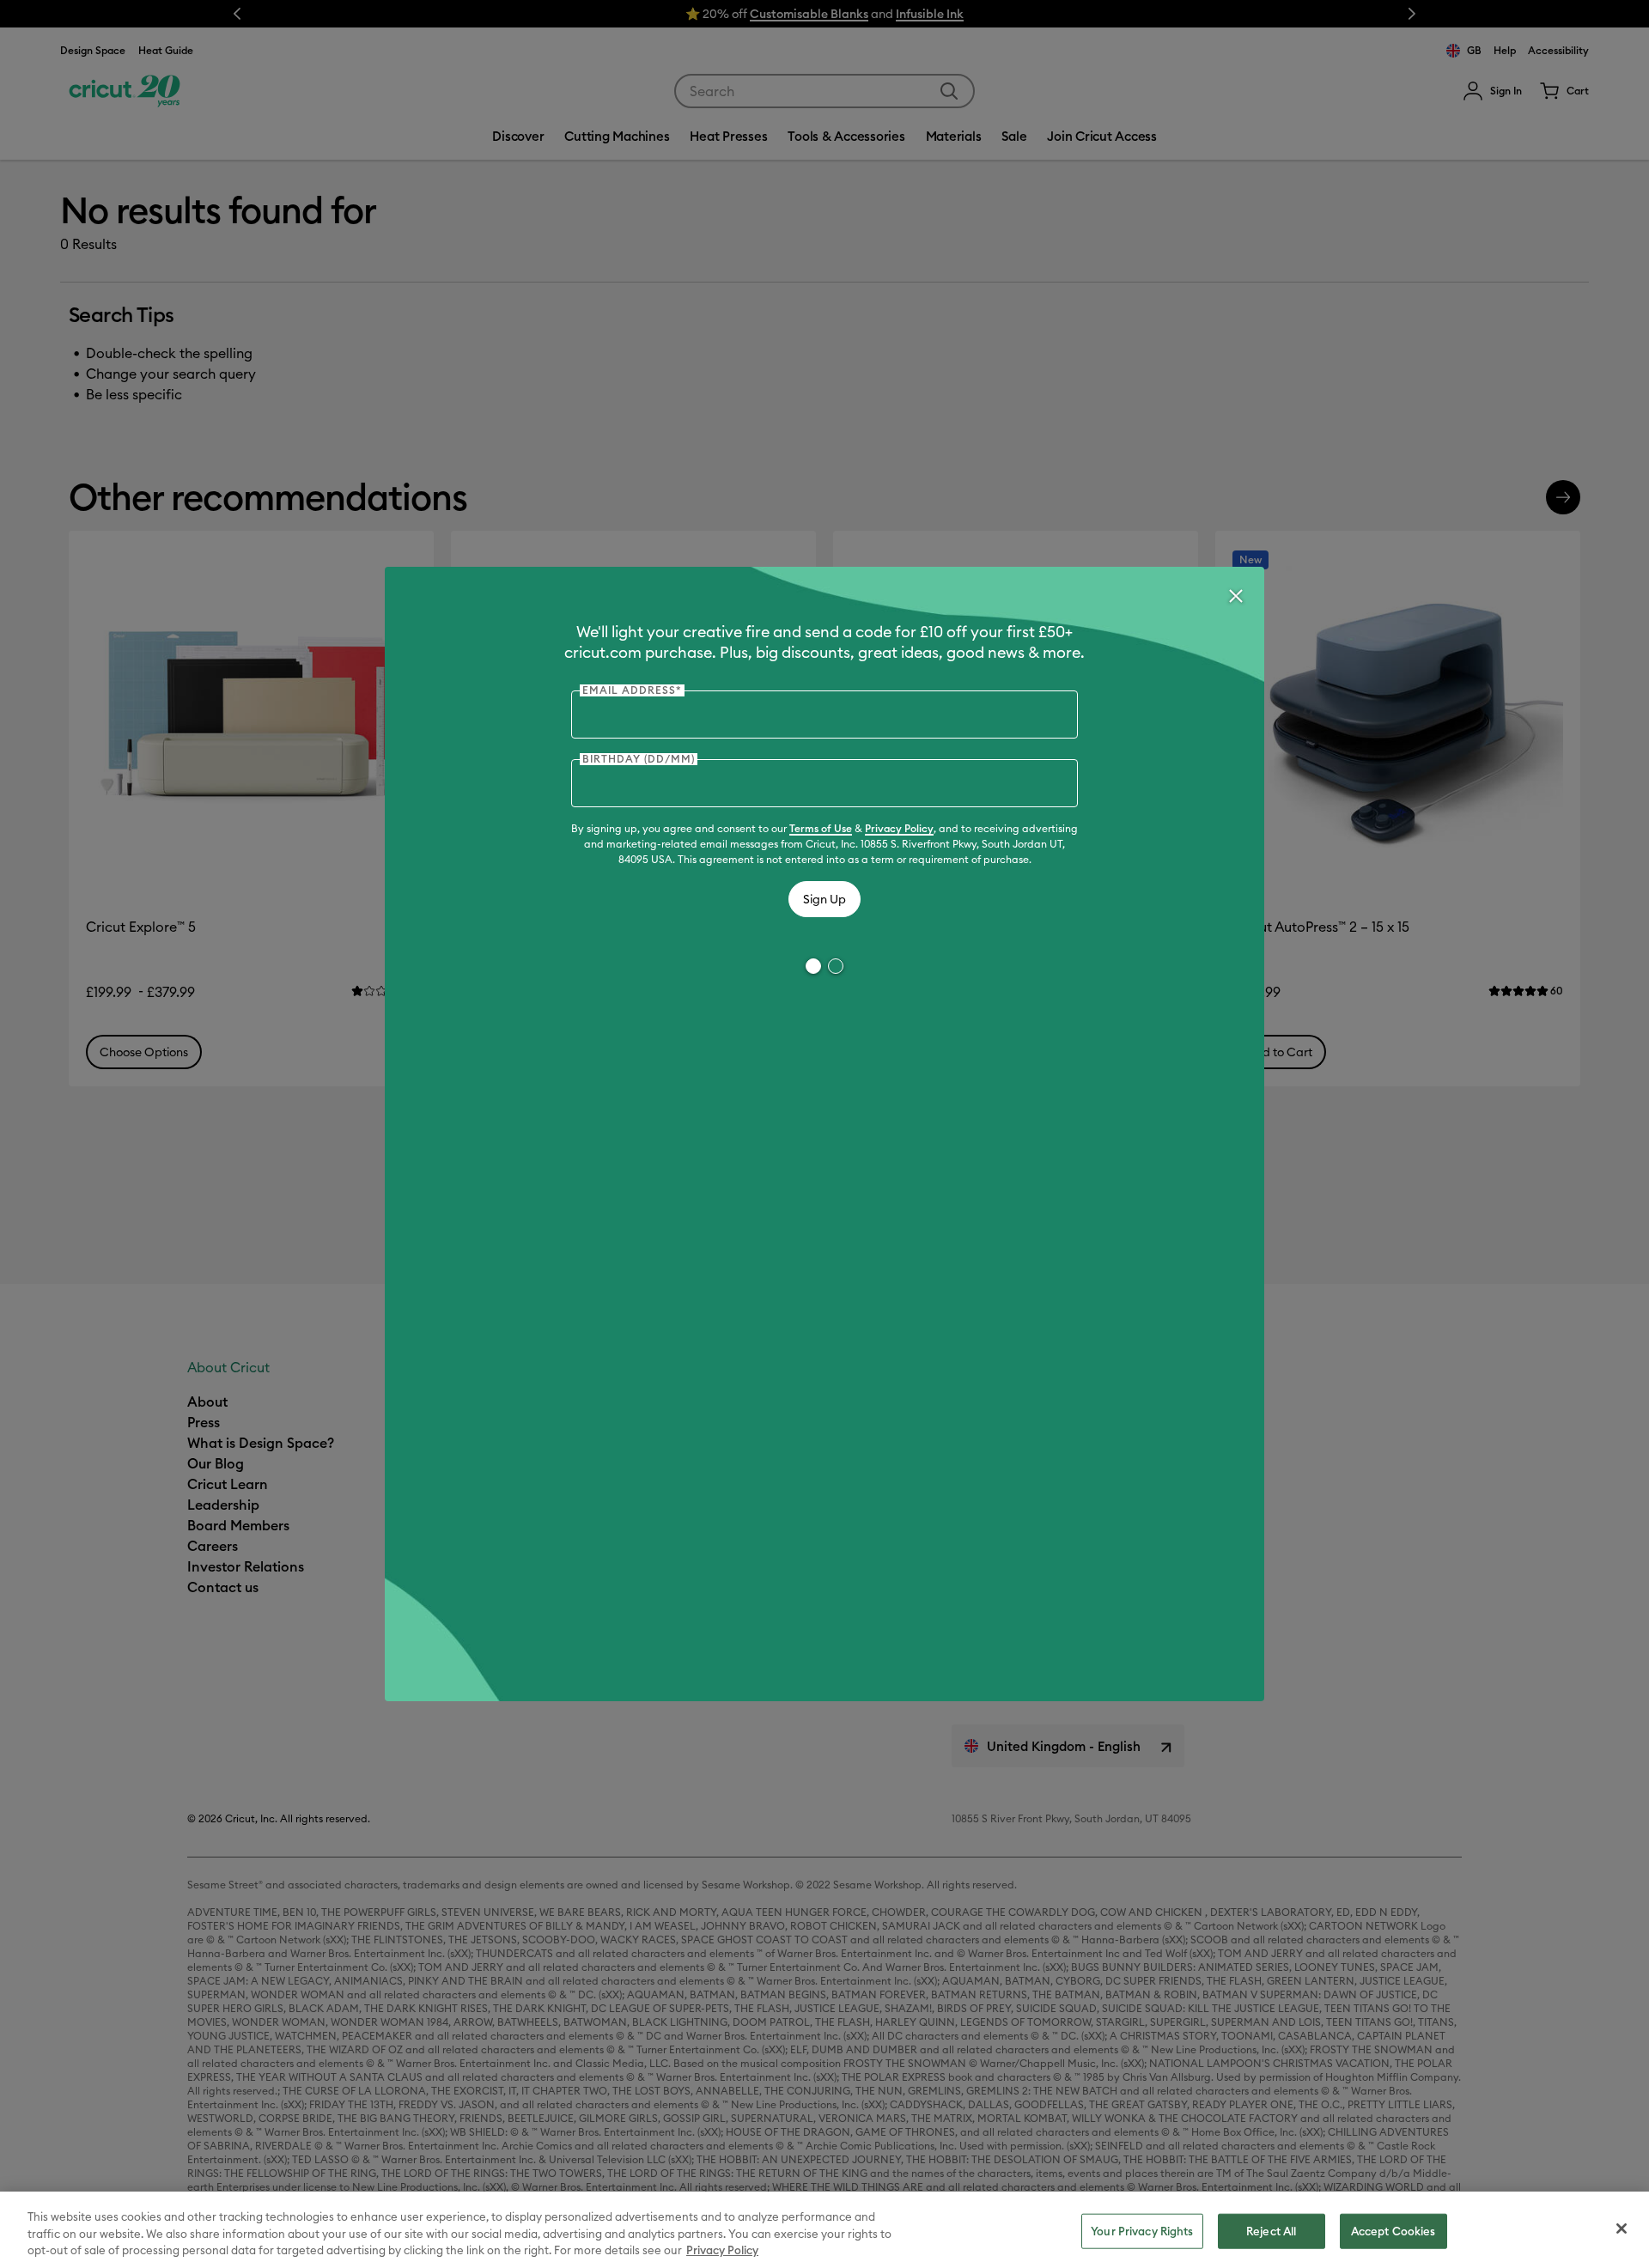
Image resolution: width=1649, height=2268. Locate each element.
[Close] (1235, 596)
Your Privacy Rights (1142, 2230)
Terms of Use (821, 828)
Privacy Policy (899, 828)
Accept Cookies (1393, 2230)
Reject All (1271, 2230)
